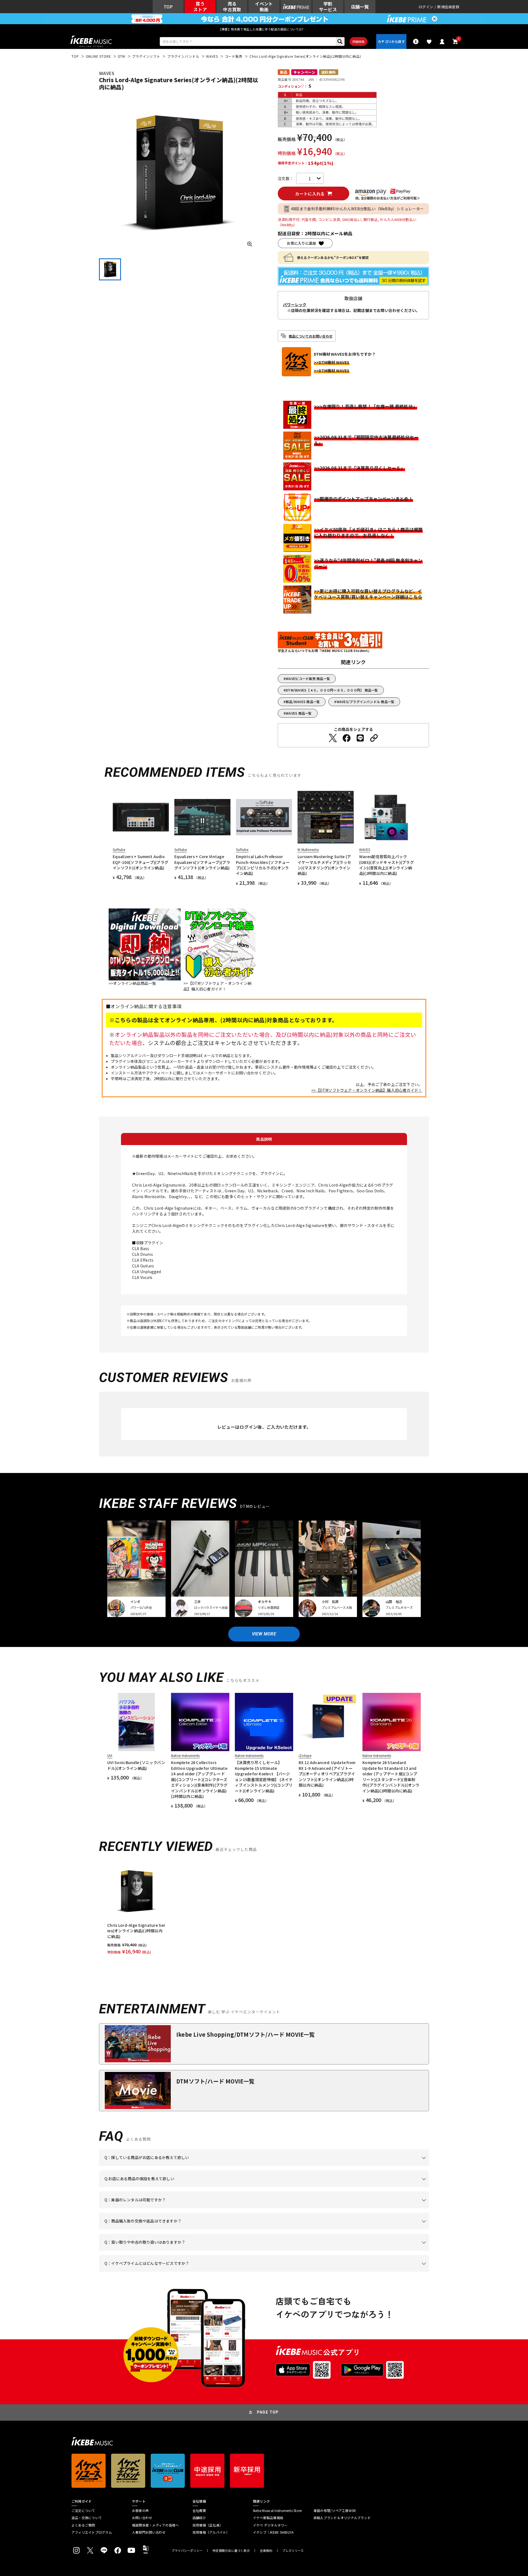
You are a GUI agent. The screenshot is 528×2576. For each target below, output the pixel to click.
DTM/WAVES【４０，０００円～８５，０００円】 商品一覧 (332, 690)
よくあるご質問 (83, 2525)
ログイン (426, 7)
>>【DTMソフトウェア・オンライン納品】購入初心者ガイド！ (367, 1090)
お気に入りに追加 (301, 243)
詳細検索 (358, 42)
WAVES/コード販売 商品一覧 (308, 678)
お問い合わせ (142, 2518)
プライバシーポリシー (187, 2551)
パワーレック (295, 305)
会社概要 (199, 2511)
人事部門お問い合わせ (149, 2532)
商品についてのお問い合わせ (311, 336)
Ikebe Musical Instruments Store (277, 2511)
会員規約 (266, 2551)
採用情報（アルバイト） (211, 2532)
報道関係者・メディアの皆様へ (155, 2525)
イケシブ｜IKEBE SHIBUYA (273, 2532)
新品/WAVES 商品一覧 (303, 702)
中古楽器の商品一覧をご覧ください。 (266, 2208)
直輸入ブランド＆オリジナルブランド (342, 2518)
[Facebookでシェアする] (346, 738)
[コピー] (374, 738)
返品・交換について (87, 2518)
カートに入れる (310, 194)
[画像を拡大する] (250, 244)
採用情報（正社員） (208, 2525)
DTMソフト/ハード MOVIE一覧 (215, 2081)
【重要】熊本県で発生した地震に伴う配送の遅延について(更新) (264, 29)
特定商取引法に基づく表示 (231, 2551)
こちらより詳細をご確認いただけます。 (190, 2272)
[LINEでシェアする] (360, 738)
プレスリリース (293, 2551)
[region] (264, 1909)
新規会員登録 (448, 7)
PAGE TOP (268, 2412)
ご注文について (83, 2511)
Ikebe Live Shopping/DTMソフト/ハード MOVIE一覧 (246, 2034)
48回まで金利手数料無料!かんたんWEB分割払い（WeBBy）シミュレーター (358, 209)
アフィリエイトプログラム (92, 2532)
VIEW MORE (264, 1634)
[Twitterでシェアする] (333, 738)
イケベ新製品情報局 (268, 2518)
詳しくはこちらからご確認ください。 (360, 2229)
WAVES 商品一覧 (299, 713)
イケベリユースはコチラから (177, 2251)
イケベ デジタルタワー (270, 2525)
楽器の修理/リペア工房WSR (335, 2511)
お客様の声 (140, 2511)
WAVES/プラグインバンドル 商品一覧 (366, 702)
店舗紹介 (199, 2518)
